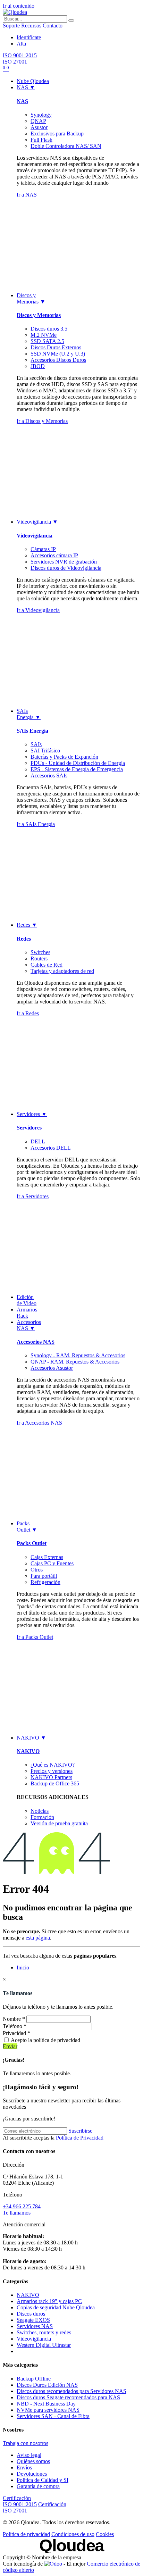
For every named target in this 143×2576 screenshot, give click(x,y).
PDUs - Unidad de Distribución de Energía (78, 763)
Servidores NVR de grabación (64, 562)
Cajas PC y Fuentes (52, 1563)
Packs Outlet (32, 1543)
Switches (40, 952)
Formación (42, 1817)
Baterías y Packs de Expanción (64, 757)
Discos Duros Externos (56, 347)
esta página (38, 1938)
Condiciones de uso (73, 2534)
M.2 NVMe (44, 335)
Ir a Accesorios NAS (39, 1423)
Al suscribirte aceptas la (53, 2138)
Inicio (23, 1968)
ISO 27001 (15, 62)
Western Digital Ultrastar (44, 2345)
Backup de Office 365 (55, 1783)
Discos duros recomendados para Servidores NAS (71, 2391)
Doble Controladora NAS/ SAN (66, 146)
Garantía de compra (38, 2486)
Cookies (105, 2534)
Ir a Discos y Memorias (42, 421)
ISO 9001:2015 (20, 55)
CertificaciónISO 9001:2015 (20, 2501)
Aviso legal (29, 2455)
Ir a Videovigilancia (38, 610)
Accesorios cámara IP (54, 555)
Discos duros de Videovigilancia (66, 568)
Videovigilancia (35, 536)
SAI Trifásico (45, 751)
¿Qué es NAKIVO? (53, 1765)
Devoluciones (32, 2474)
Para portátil (44, 1576)
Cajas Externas (47, 1557)
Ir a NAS (27, 195)
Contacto (53, 26)
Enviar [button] (10, 2046)
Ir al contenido (19, 6)
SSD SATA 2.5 (47, 341)
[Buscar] (71, 20)
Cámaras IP (43, 549)
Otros (37, 1570)
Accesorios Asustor (52, 1368)
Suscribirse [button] (80, 2131)
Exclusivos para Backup (57, 134)
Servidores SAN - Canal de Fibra (53, 2416)
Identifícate (29, 37)
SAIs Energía (32, 731)
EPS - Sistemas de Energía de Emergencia (77, 769)
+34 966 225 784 (22, 2206)
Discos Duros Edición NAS (47, 2385)
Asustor (39, 127)
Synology (41, 115)
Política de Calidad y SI (43, 2480)
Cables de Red (47, 965)
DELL (38, 1141)
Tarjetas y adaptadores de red (62, 971)
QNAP (38, 121)
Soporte (11, 26)
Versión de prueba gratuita (59, 1823)
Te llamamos (17, 2213)
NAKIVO (28, 1751)
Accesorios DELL (51, 1148)
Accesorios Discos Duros (58, 360)
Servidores (29, 1128)
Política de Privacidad (80, 2138)
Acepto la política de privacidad (45, 2040)
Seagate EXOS (33, 2320)
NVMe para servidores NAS (48, 2410)
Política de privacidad (26, 2534)
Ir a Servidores (33, 1196)
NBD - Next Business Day (46, 2404)
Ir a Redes (28, 1013)
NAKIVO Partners (51, 1777)
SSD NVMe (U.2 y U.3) (58, 354)
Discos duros (31, 2314)
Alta (21, 44)
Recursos (31, 26)
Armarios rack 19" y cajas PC (49, 2301)
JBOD (38, 366)
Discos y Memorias (39, 315)
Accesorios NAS (36, 1342)
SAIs (36, 744)
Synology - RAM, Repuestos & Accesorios (78, 1355)
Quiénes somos (33, 2461)
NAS (22, 101)
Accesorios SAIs (49, 776)
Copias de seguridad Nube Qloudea (56, 2307)
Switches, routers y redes (44, 2332)
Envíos (24, 2467)
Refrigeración (45, 1582)
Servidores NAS (35, 2326)
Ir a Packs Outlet (35, 1637)
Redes (24, 939)
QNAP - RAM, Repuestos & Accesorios (75, 1362)
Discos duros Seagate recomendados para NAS (68, 2397)
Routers (39, 958)
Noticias (40, 1811)
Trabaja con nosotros (26, 2443)
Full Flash (41, 140)
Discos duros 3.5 (49, 329)
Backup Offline (34, 2379)
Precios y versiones (52, 1771)
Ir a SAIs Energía (36, 824)
